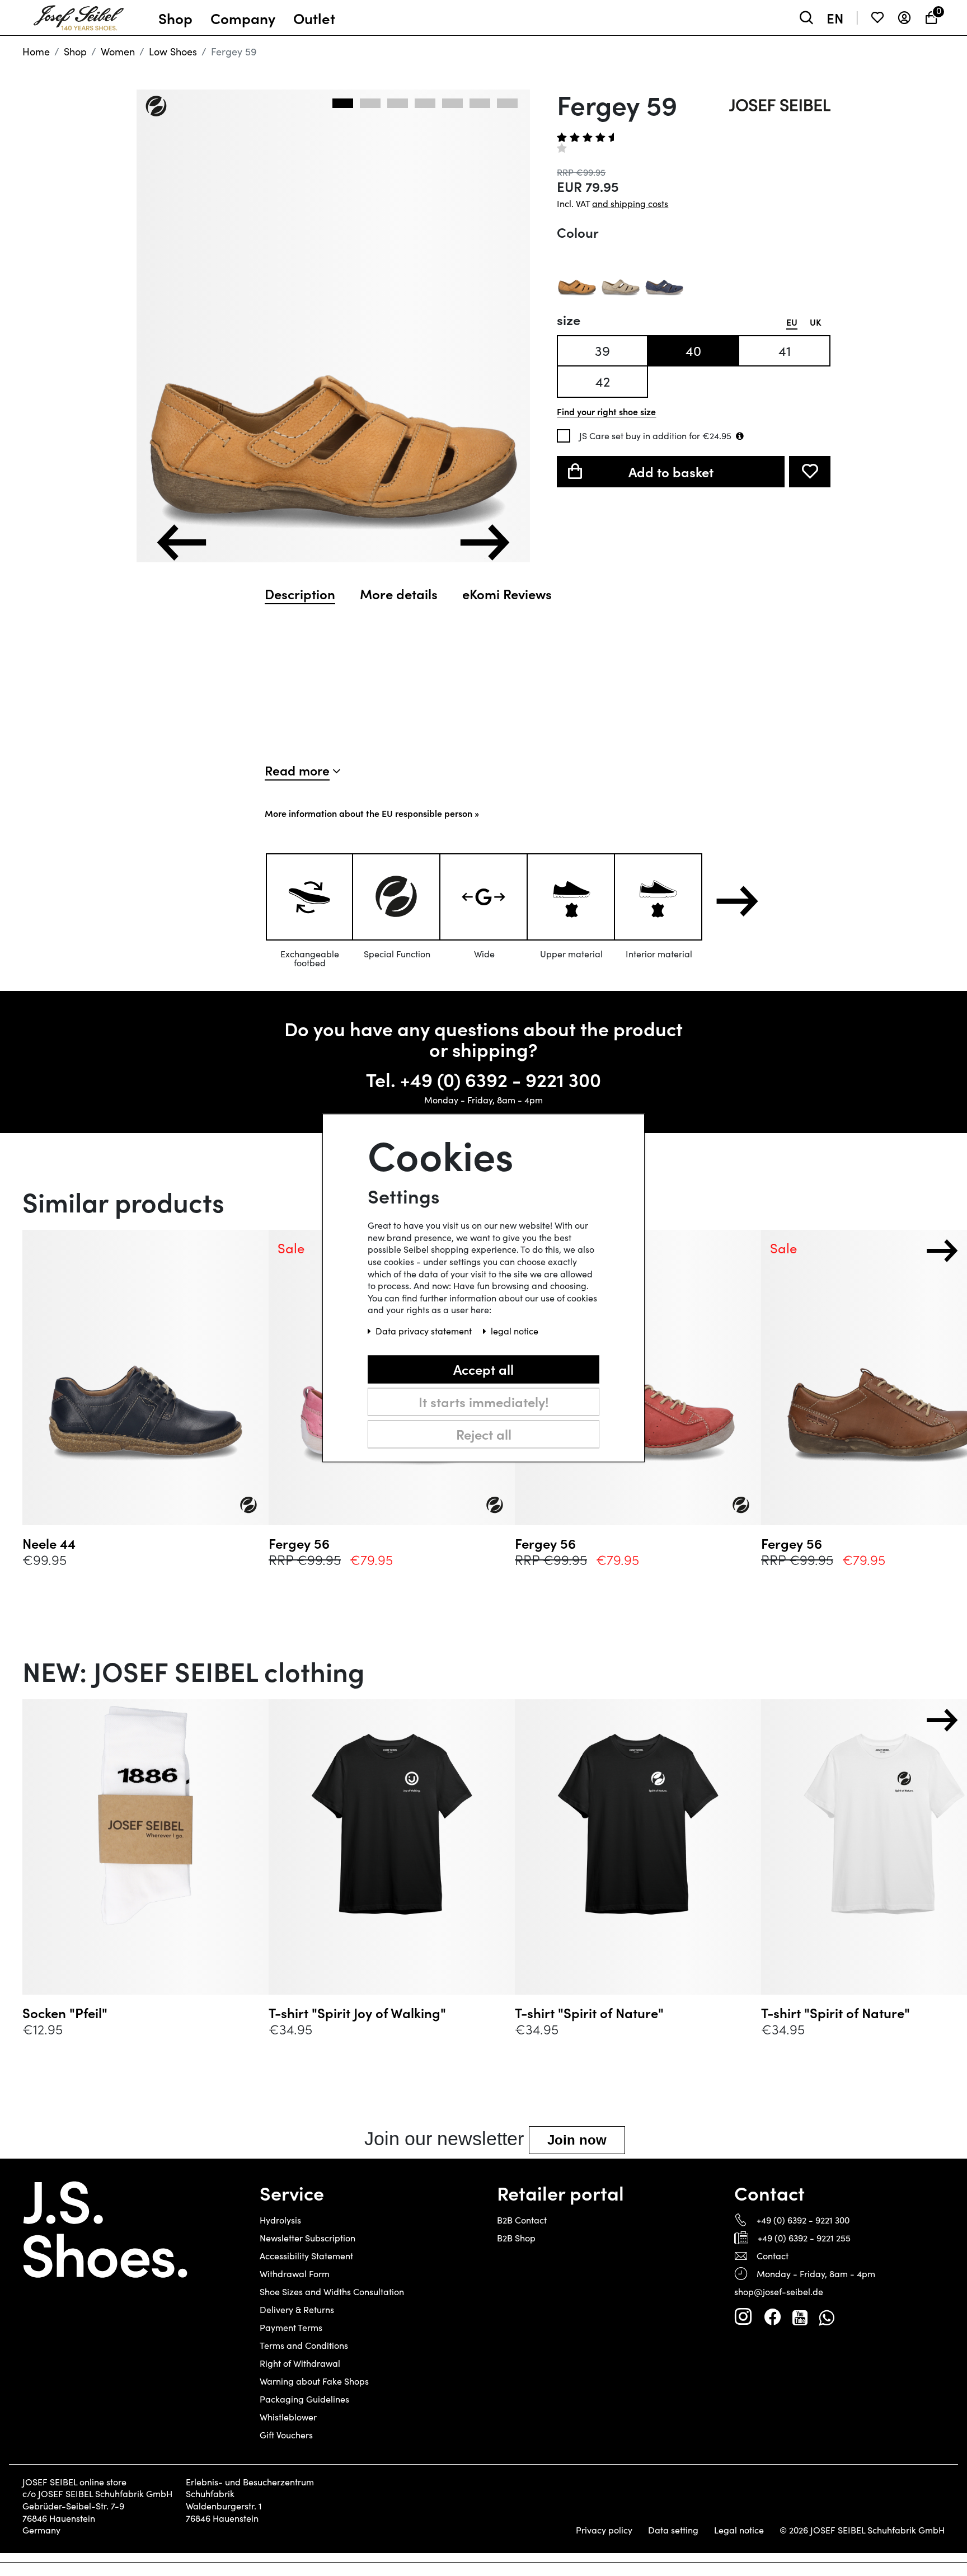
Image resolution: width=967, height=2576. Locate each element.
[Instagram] (743, 2317)
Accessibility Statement (306, 2256)
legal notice (515, 1331)
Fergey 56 (299, 1543)
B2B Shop (516, 2238)
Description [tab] (300, 594)
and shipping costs (630, 203)
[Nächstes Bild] (485, 542)
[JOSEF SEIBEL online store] (79, 15)
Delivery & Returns (297, 2309)
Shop (75, 51)
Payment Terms (291, 2327)
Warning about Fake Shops (314, 2381)
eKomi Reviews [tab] (507, 594)
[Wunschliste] (877, 18)
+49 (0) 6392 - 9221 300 (501, 1079)
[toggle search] (806, 18)
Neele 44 (49, 1543)
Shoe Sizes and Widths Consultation (332, 2291)
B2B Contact (522, 2220)
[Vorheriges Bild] (182, 542)
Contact (773, 2256)
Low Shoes (173, 51)
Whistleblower (288, 2417)
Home (36, 51)
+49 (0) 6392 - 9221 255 (804, 2238)
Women (118, 51)
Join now (577, 2140)
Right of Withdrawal (300, 2363)
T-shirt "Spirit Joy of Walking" (357, 2013)
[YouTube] (800, 2317)
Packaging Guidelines (304, 2399)
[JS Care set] (740, 436)
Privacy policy (604, 2530)
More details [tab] (399, 594)
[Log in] (904, 18)
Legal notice (739, 2530)
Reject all (484, 1434)
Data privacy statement (425, 1331)
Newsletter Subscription (308, 2238)
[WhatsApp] (826, 2317)
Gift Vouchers (286, 2435)
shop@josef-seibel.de (779, 2291)
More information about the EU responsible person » (372, 813)
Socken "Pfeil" (65, 2013)
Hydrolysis (280, 2220)
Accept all (483, 1369)
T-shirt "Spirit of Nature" (589, 2013)
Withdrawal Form (295, 2274)
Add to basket (671, 471)
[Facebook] (772, 2317)
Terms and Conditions (304, 2345)
